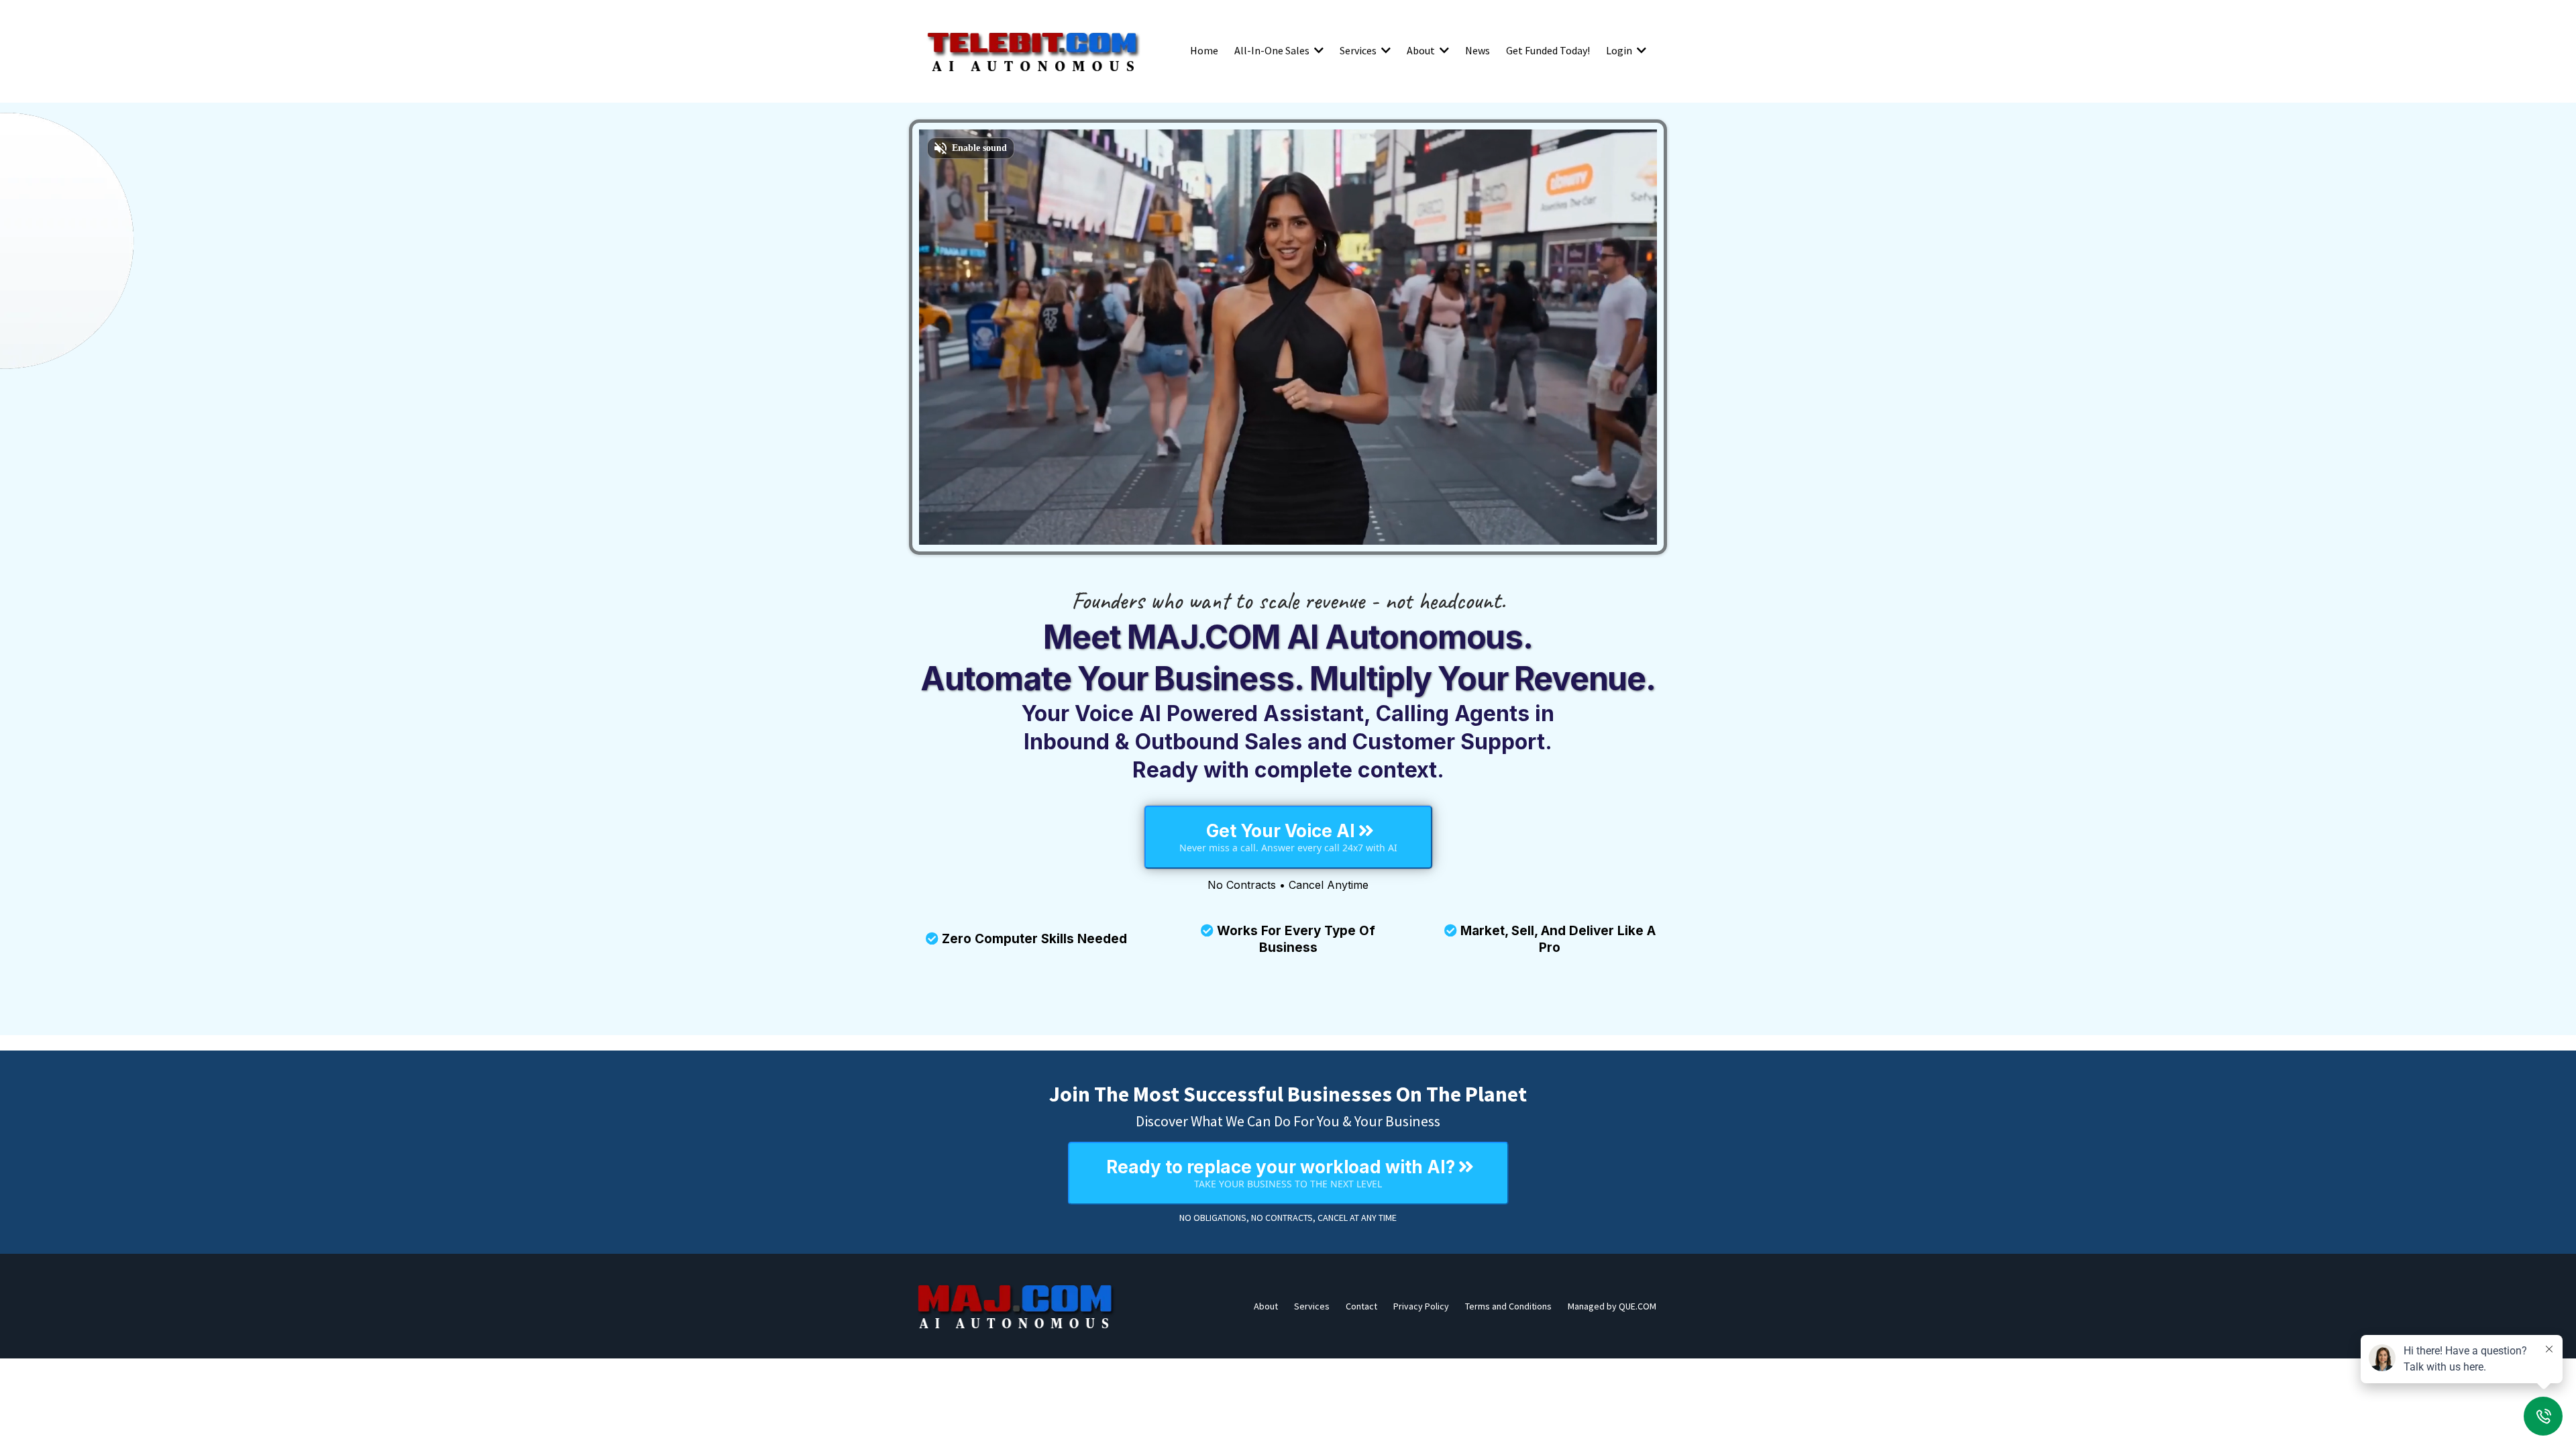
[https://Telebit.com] (1033, 50)
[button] (1318, 50)
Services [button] (1359, 50)
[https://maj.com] (1016, 1306)
